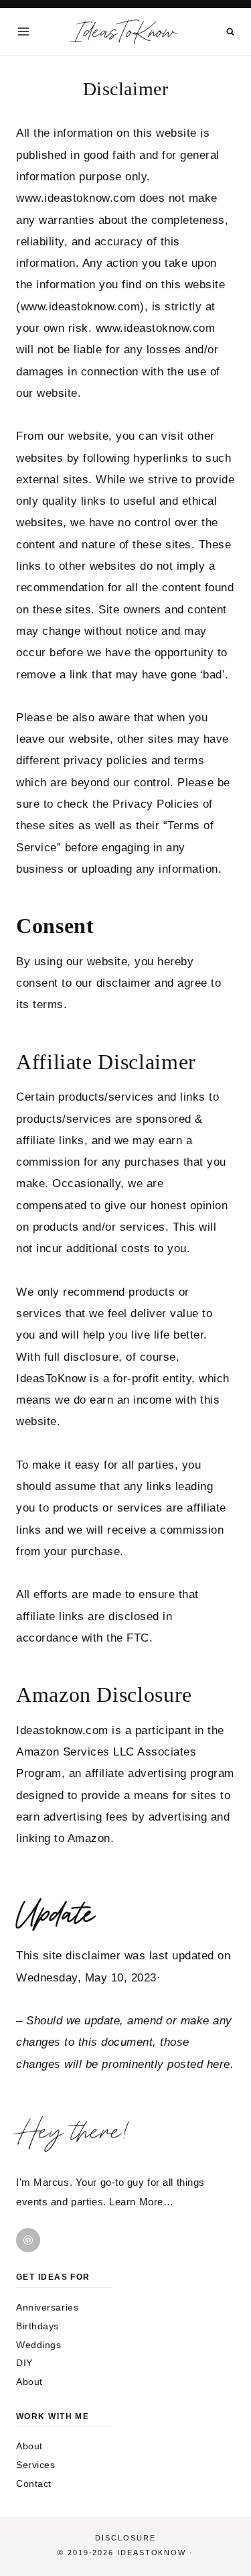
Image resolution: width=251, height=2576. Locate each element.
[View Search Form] (231, 32)
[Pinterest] (28, 2240)
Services (35, 2465)
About (29, 2382)
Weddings (38, 2345)
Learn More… (141, 2202)
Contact (34, 2483)
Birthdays (37, 2326)
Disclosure (125, 2538)
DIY (24, 2363)
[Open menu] (24, 31)
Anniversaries (47, 2307)
